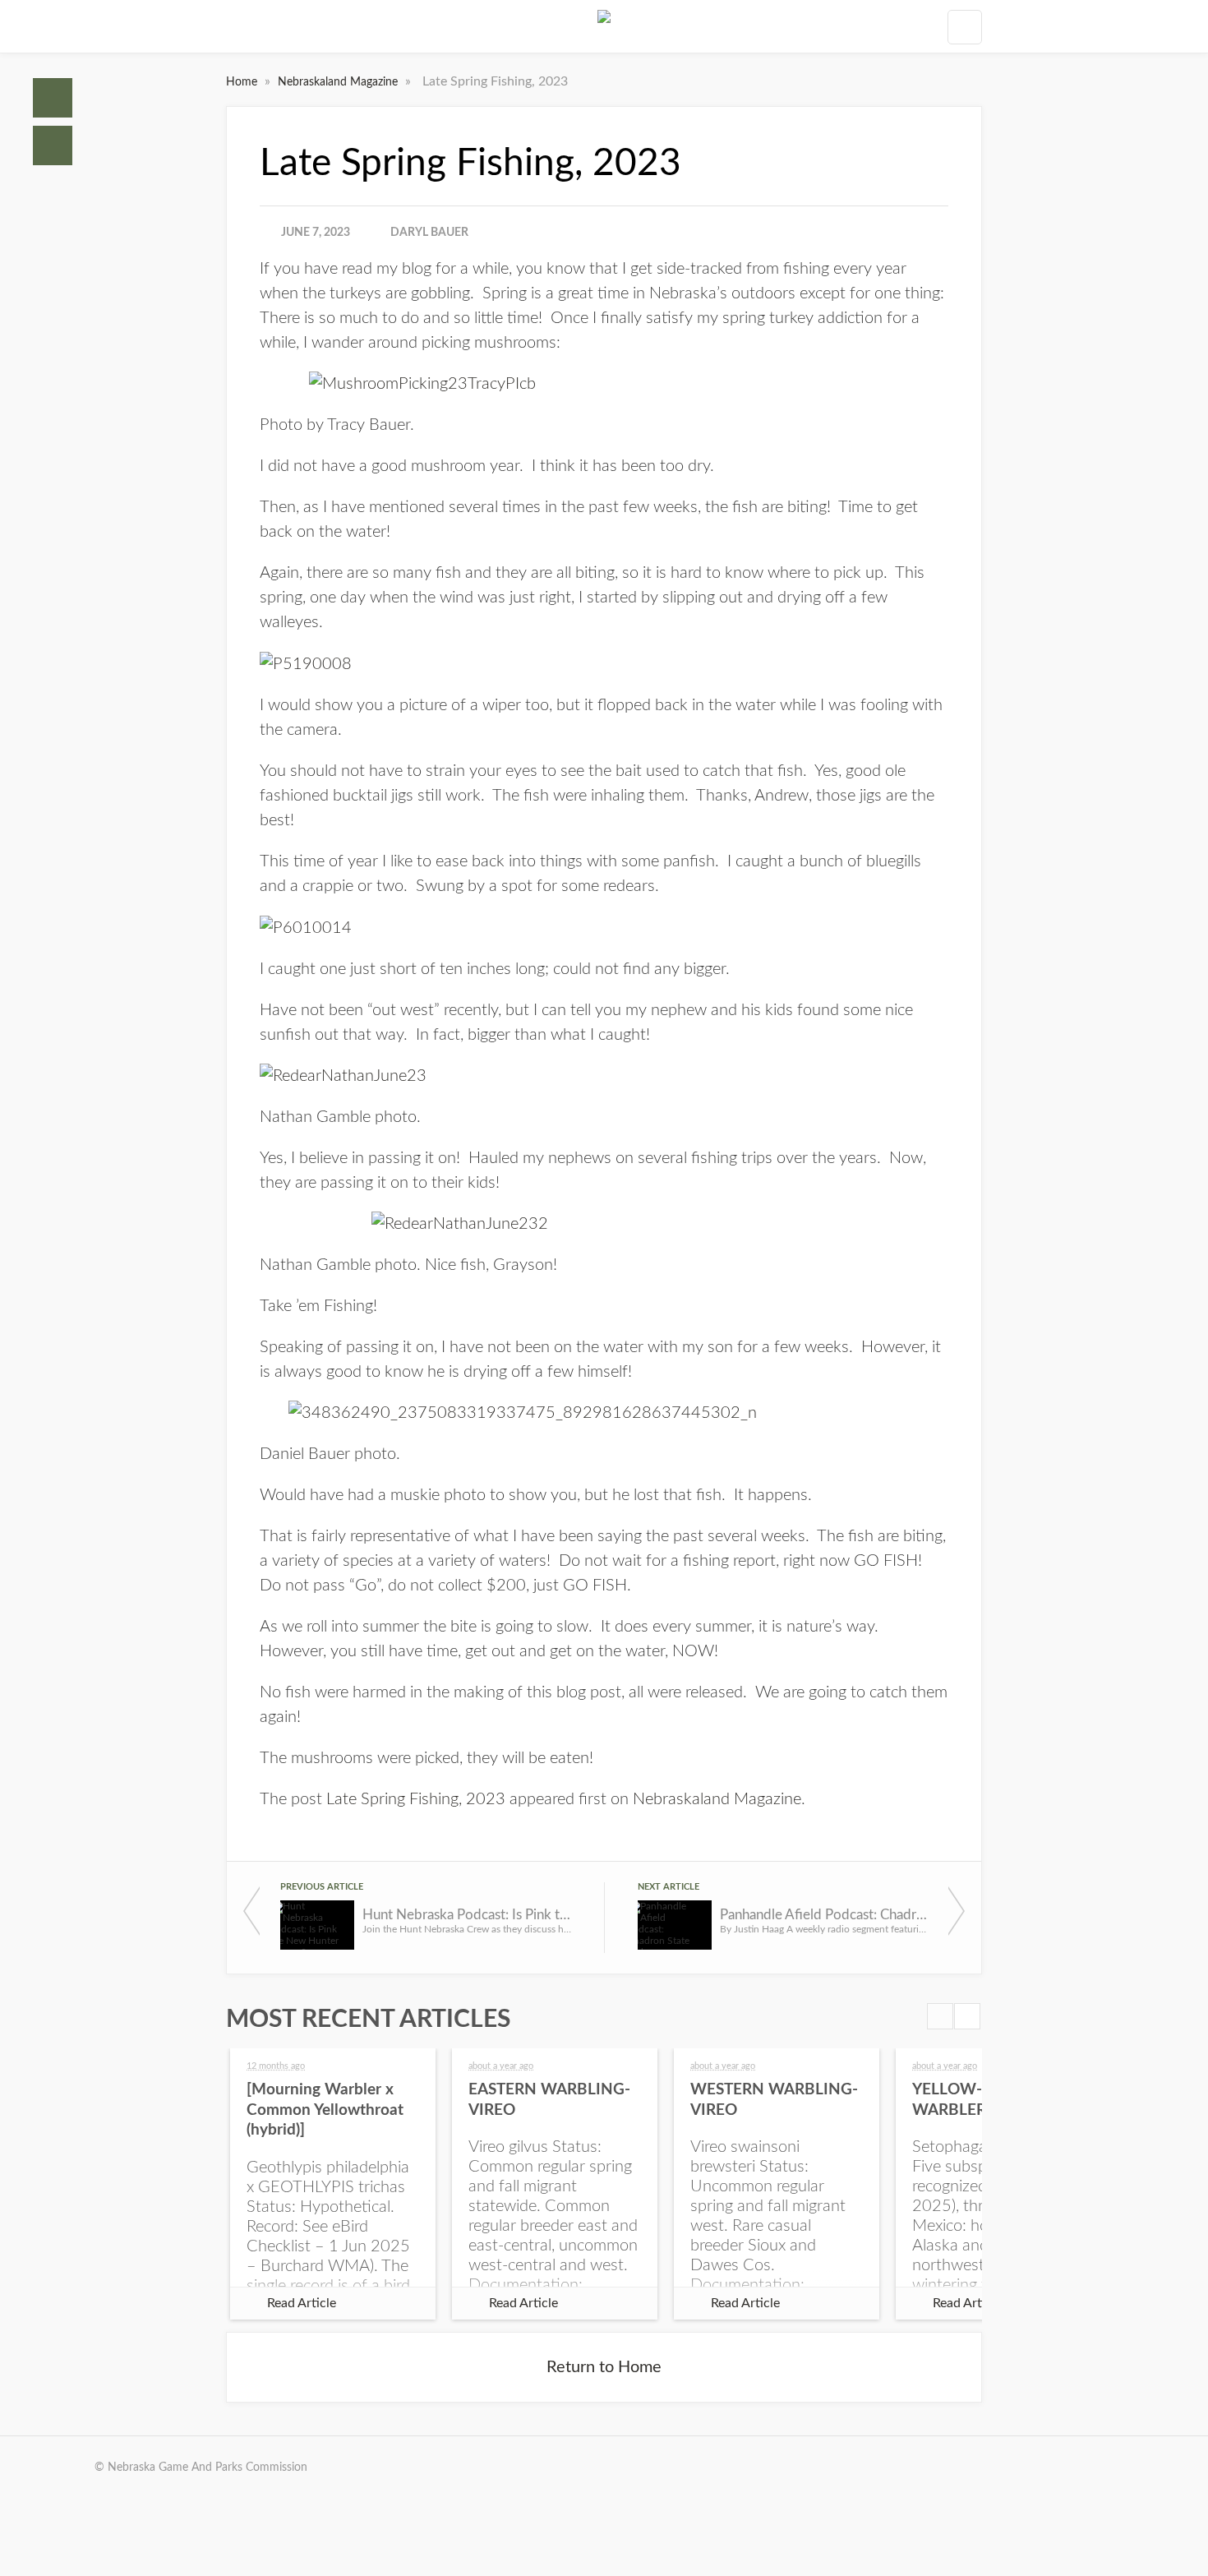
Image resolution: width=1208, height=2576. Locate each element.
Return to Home (604, 2367)
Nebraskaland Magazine (339, 82)
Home (53, 98)
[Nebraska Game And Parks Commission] (604, 26)
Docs (53, 145)
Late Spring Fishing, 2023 (416, 1799)
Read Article (302, 2303)
